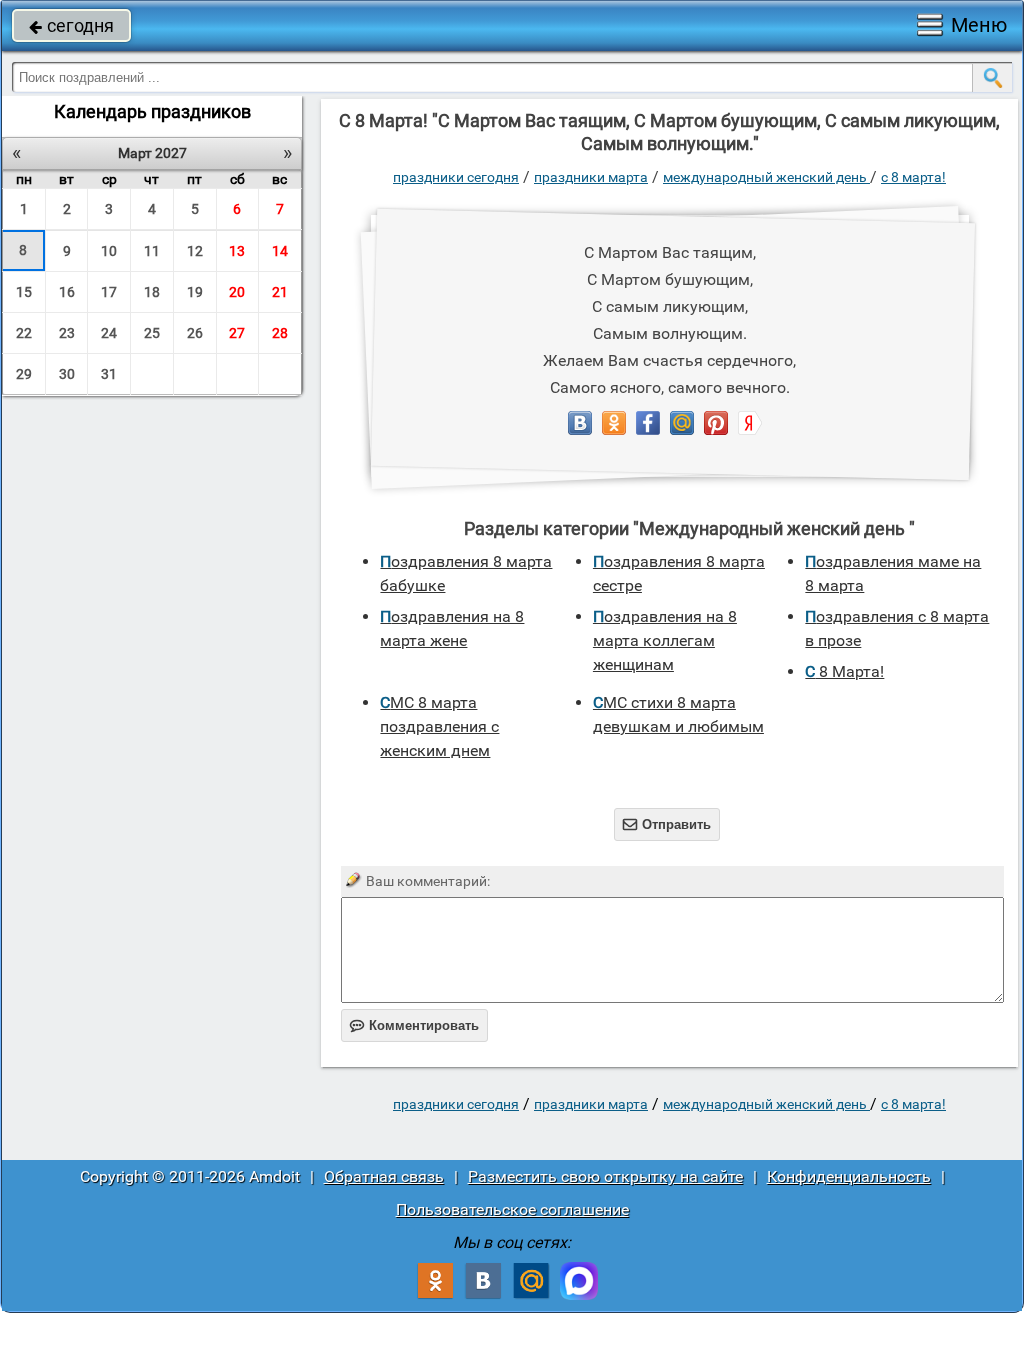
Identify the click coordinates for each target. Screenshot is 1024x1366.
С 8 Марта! (913, 177)
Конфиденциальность (849, 1176)
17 (109, 292)
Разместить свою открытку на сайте (605, 1176)
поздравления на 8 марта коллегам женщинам (665, 640)
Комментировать (414, 1025)
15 (24, 292)
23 (67, 333)
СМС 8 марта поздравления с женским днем (439, 726)
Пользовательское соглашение (512, 1209)
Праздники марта (591, 177)
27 (237, 333)
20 (237, 292)
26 (195, 333)
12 (195, 251)
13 (237, 251)
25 (152, 333)
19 (195, 292)
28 (280, 333)
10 (109, 251)
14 (280, 251)
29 (24, 374)
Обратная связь (384, 1176)
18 (152, 292)
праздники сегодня (456, 177)
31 (109, 374)
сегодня (71, 25)
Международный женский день (766, 177)
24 (109, 333)
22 (24, 333)
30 (67, 374)
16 (67, 292)
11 (152, 251)
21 (280, 292)
